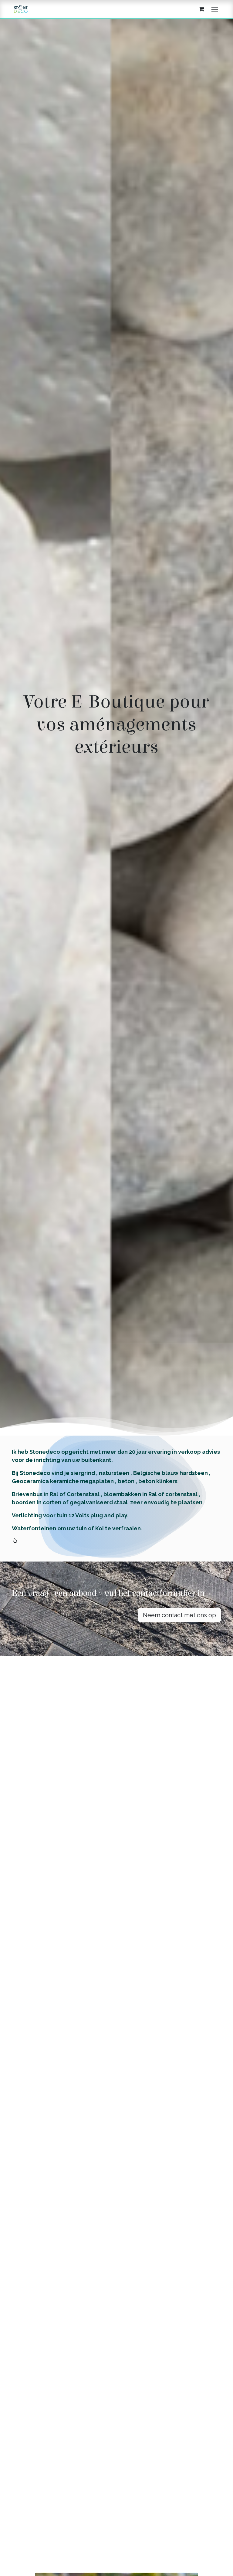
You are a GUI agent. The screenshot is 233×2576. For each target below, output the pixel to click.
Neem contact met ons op (179, 1615)
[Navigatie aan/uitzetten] (215, 9)
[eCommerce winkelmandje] (201, 9)
